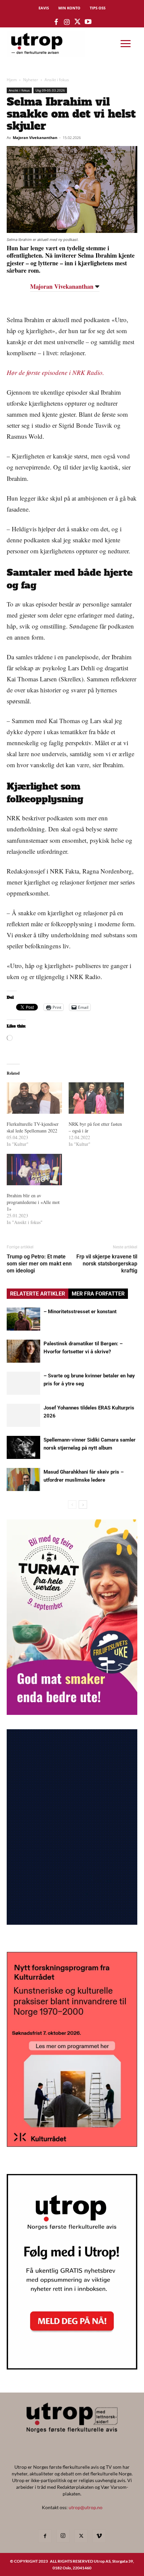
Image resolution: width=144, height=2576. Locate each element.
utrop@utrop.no (86, 2507)
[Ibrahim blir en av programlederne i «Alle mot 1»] (34, 1170)
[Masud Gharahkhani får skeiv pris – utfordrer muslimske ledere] (23, 1479)
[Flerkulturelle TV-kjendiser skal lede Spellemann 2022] (34, 1098)
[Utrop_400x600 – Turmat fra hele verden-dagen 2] (72, 1713)
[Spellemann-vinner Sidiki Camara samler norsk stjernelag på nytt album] (23, 1447)
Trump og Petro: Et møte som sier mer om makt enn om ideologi (39, 1264)
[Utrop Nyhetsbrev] (72, 2367)
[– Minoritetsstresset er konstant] (23, 1319)
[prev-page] (72, 1505)
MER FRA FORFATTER (98, 1294)
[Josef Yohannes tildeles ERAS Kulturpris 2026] (23, 1415)
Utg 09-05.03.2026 (50, 90)
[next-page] (83, 1505)
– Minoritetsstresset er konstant (80, 1312)
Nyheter (31, 80)
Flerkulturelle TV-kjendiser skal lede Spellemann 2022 (33, 1127)
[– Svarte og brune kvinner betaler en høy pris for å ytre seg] (23, 1383)
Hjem (12, 80)
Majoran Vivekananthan (35, 138)
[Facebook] (45, 2536)
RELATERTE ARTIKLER (38, 1294)
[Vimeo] (99, 2536)
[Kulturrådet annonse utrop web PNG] (72, 2145)
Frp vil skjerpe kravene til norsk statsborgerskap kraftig (107, 1264)
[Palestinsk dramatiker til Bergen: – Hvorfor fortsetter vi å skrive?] (23, 1351)
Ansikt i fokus (57, 80)
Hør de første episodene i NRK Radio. (55, 372)
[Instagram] (63, 2536)
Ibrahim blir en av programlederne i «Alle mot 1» (33, 1202)
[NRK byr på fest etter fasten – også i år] (96, 1098)
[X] (81, 2536)
